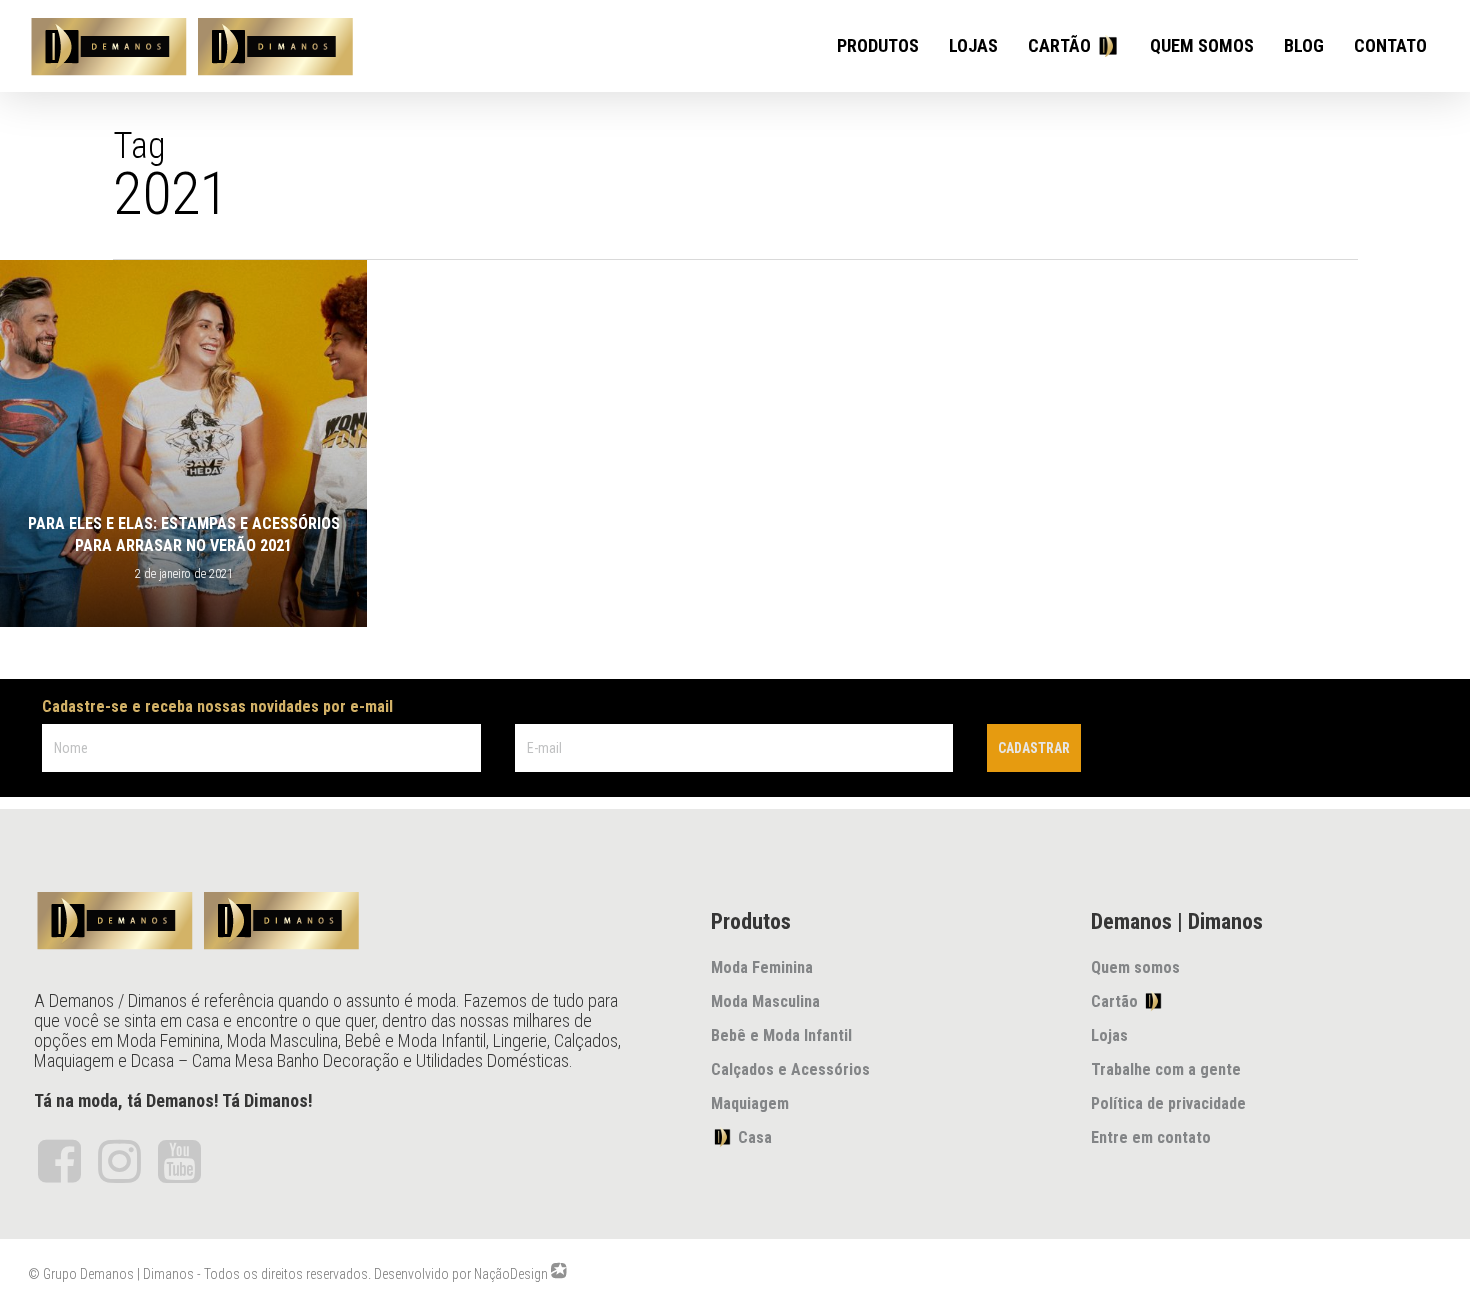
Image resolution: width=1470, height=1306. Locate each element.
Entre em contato (1151, 1137)
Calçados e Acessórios (790, 1069)
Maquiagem (750, 1103)
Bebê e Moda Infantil (781, 1035)
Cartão (1121, 1001)
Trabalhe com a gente (1166, 1069)
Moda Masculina (765, 1001)
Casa (741, 1137)
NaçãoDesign (511, 1274)
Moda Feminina (762, 967)
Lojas (1109, 1035)
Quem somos (1135, 967)
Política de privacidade (1168, 1103)
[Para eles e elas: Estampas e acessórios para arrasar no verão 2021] (183, 443)
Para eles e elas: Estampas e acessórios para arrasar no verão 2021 (184, 534)
